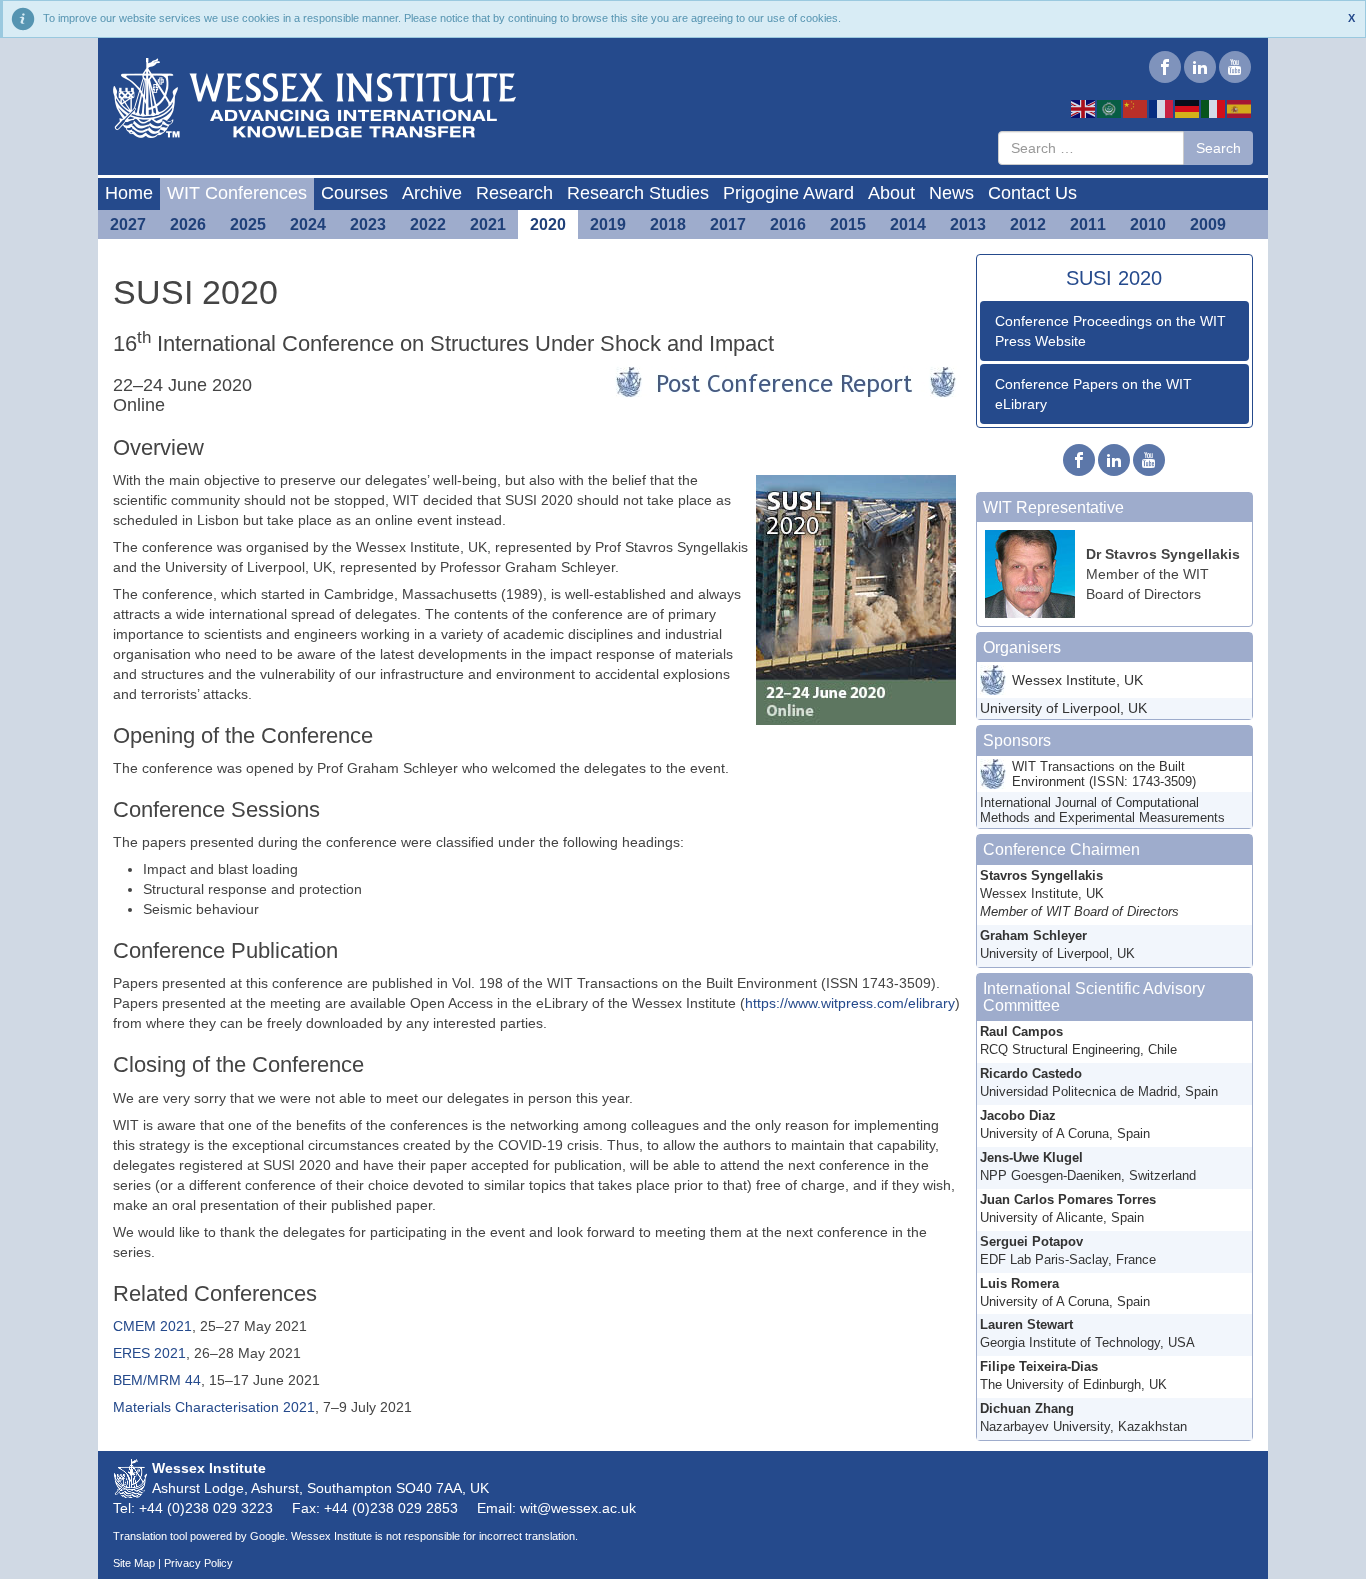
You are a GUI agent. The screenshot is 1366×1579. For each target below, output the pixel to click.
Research (514, 193)
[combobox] (1091, 148)
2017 (728, 224)
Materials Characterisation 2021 (214, 1407)
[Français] (1162, 108)
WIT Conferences (237, 193)
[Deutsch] (1188, 108)
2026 (188, 224)
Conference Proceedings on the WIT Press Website (1110, 331)
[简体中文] (1136, 108)
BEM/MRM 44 (157, 1380)
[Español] (1240, 108)
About (891, 193)
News (951, 193)
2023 (368, 224)
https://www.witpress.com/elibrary (850, 1003)
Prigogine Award (788, 193)
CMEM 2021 (152, 1326)
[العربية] (1110, 108)
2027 (128, 224)
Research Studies (638, 193)
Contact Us (1032, 193)
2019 (608, 224)
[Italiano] (1214, 108)
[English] (1084, 108)
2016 (788, 224)
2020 (548, 224)
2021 (488, 224)
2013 (968, 224)
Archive (432, 193)
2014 (908, 224)
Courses (354, 193)
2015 (848, 224)
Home (129, 193)
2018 (668, 224)
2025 (248, 224)
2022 (428, 224)
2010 (1148, 224)
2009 (1208, 224)
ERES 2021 (149, 1353)
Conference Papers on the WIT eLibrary (1093, 394)
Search (1218, 148)
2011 (1088, 224)
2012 (1028, 224)
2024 (308, 224)
